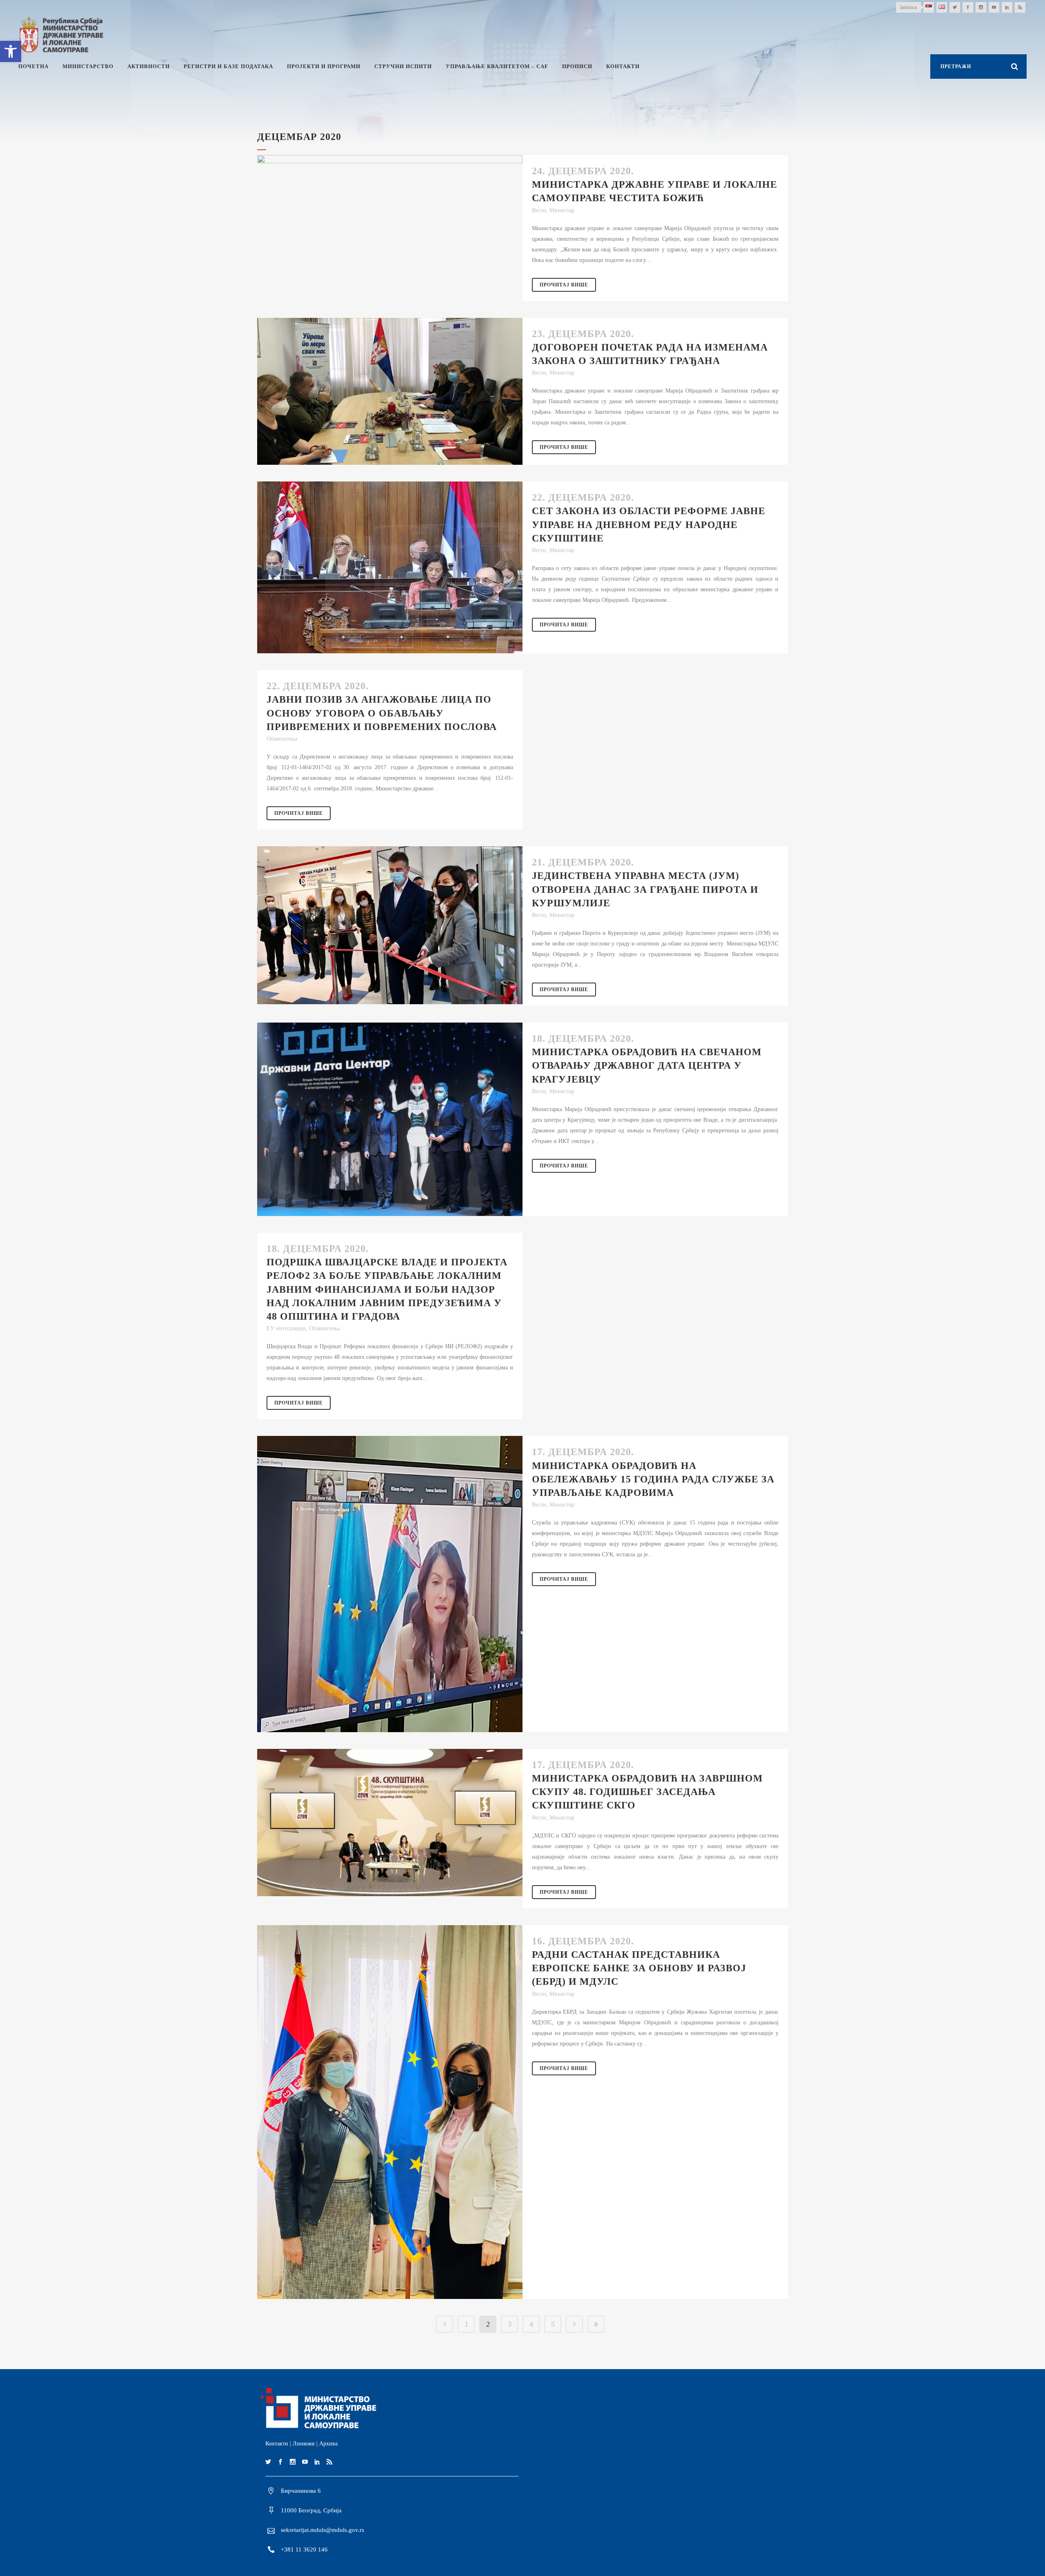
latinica (908, 7)
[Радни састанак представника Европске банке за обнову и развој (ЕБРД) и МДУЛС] (390, 2112)
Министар (562, 210)
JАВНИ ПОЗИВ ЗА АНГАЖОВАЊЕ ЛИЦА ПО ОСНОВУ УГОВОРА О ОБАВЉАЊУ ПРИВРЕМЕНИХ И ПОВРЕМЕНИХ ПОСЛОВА (382, 713)
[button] (11, 51)
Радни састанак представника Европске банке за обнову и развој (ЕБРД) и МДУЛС (639, 1968)
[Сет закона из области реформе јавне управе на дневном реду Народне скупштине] (390, 567)
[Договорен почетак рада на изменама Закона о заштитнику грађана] (390, 391)
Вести (539, 210)
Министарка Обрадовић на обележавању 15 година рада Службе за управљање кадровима (653, 1479)
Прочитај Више (564, 285)
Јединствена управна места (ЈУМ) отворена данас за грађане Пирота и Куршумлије (645, 889)
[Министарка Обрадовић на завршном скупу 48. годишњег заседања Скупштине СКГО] (390, 1823)
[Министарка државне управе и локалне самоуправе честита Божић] (390, 213)
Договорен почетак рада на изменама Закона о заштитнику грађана (650, 354)
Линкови (304, 2444)
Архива (328, 2444)
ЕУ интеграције (286, 1328)
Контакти (277, 2444)
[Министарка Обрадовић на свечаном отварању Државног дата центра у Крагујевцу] (390, 1119)
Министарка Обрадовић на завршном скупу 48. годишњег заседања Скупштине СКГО (647, 1792)
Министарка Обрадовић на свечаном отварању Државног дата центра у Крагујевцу (647, 1065)
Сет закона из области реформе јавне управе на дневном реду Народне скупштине (649, 524)
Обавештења (282, 739)
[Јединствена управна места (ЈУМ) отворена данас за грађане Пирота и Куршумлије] (390, 925)
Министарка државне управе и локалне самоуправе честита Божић (655, 191)
